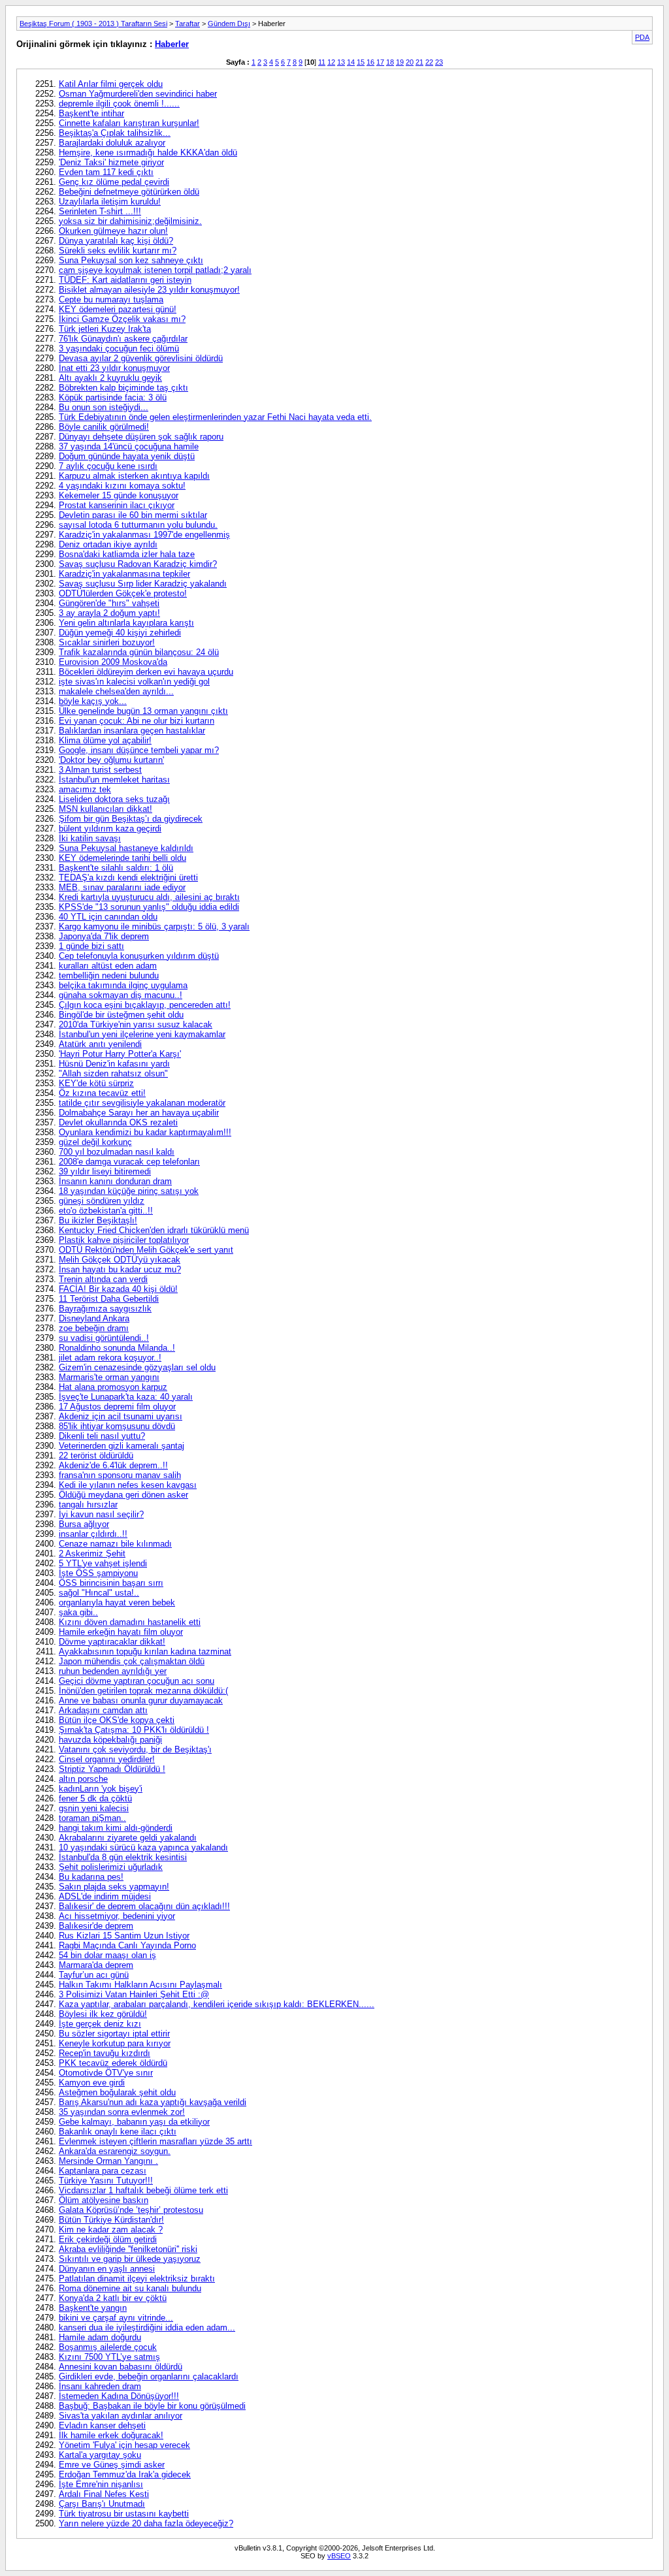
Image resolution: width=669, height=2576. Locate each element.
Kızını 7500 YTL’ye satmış (109, 2357)
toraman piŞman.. (92, 1818)
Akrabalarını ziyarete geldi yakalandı (128, 1838)
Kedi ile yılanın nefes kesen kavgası (128, 1485)
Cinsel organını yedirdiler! (107, 1759)
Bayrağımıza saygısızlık (105, 1309)
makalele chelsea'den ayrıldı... (116, 691)
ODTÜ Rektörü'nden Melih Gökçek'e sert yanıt (146, 1250)
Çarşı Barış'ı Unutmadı (102, 2504)
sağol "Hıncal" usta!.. (99, 1593)
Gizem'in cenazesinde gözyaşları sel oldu (137, 1367)
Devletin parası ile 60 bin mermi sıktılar (133, 515)
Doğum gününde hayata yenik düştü (127, 456)
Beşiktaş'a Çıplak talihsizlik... (115, 133)
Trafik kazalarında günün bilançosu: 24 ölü (139, 652)
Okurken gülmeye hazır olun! (113, 231)
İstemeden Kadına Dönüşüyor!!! (119, 2396)
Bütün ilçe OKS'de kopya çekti (117, 1720)
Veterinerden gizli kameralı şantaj (122, 1446)
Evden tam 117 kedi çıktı (106, 172)
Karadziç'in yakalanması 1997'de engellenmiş (144, 535)
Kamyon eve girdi (92, 2083)
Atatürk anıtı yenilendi (100, 1044)
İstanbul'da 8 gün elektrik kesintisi (123, 1857)
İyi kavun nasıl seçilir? (101, 1514)
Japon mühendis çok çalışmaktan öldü (132, 1661)
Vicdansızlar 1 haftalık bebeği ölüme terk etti (143, 2190)
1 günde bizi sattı (91, 946)
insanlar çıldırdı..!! (93, 1534)
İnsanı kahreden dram (100, 2386)
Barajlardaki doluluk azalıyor (112, 143)
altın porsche (83, 1779)
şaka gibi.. (78, 1612)
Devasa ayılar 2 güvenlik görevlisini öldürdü (141, 358)
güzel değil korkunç (95, 1142)
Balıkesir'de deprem (96, 1926)
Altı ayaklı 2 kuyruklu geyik (110, 378)
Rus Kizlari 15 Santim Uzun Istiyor (124, 1936)
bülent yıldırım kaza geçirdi (110, 829)
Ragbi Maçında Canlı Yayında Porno (127, 1945)
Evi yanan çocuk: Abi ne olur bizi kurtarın (137, 721)
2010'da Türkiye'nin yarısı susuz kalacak (136, 1024)
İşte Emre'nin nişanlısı (101, 2484)
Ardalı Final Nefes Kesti (104, 2494)
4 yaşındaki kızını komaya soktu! (122, 486)
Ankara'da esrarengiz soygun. (115, 2151)
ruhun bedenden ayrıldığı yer (113, 1671)
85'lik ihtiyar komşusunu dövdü (117, 1426)
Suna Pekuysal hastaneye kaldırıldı (126, 848)
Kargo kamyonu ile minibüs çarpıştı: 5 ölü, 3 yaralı (154, 926)
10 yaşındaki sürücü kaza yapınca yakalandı (143, 1847)
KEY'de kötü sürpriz (96, 1083)
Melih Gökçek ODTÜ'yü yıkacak (120, 1260)
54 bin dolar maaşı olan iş (107, 1955)
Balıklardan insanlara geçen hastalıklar (132, 731)
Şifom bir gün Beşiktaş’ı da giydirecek (131, 819)
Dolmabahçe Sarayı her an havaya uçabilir (139, 1113)
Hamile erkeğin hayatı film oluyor (121, 1632)
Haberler (172, 44)
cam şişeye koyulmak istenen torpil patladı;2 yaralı (155, 270)
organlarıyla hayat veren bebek (117, 1602)
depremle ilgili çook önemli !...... (119, 104)
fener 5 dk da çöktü (95, 1798)
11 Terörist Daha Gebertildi (109, 1299)
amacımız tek (85, 789)
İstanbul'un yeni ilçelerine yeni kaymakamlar (142, 1034)
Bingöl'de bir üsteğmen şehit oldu (121, 1015)
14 (351, 62)
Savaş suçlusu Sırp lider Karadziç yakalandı (143, 584)
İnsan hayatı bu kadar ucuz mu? (120, 1269)
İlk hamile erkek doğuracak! (111, 2435)
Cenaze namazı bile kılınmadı (115, 1544)
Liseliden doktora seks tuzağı (114, 799)
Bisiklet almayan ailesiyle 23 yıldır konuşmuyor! (149, 290)
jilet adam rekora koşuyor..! (110, 1358)
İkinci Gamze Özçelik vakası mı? (122, 319)
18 (390, 62)
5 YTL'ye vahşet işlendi (103, 1563)
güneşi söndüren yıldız (102, 1201)
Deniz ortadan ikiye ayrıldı (108, 544)
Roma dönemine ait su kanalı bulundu (130, 2288)
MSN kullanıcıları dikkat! (106, 809)
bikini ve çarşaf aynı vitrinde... (116, 2318)
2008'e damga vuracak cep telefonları (129, 1162)
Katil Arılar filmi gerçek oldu (111, 84)
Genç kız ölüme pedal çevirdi (114, 182)
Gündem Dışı (229, 24)
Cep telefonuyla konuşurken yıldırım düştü (139, 956)
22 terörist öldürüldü (96, 1456)
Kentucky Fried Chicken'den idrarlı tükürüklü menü (154, 1230)
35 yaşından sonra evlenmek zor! (122, 2112)
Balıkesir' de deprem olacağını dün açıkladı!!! (144, 1906)
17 (380, 62)
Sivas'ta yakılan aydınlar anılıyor (121, 2416)
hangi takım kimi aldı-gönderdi (116, 1828)
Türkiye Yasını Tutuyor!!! (106, 2181)
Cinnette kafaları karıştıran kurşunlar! (129, 123)
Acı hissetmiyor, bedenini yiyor (117, 1916)
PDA (642, 37)
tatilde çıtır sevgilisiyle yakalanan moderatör (142, 1103)
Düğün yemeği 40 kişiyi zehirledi (120, 633)
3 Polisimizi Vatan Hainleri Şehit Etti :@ (134, 1994)
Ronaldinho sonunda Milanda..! (117, 1348)
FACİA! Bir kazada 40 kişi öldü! (118, 1289)
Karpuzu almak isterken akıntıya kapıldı (134, 476)
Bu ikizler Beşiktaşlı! (98, 1220)
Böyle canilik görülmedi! (104, 427)
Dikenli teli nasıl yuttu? (102, 1436)
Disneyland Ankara (94, 1318)
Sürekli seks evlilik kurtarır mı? (118, 250)
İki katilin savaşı (90, 838)
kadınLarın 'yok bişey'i (101, 1789)
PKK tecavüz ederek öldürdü (113, 2063)
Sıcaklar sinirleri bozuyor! (107, 642)
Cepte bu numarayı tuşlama (111, 299)
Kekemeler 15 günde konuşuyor (119, 495)
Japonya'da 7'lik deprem (104, 936)
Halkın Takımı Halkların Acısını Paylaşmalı (140, 1985)
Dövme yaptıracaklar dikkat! (112, 1642)
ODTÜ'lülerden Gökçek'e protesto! (123, 593)
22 (429, 62)
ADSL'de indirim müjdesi (105, 1896)
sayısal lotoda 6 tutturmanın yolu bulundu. (138, 525)
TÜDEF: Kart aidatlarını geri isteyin (125, 280)
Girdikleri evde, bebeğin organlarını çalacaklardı (149, 2376)
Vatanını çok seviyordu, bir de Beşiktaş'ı (135, 1749)
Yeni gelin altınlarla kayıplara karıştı (126, 623)
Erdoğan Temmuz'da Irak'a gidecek (125, 2474)
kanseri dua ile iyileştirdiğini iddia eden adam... (147, 2327)
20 (410, 62)
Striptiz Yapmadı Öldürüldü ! (112, 1769)
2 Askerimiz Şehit (92, 1554)
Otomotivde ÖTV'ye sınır (106, 2073)
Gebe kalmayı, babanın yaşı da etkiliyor (134, 2122)
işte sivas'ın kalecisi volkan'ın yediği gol (134, 682)
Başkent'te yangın (93, 2308)
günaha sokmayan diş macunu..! (121, 995)
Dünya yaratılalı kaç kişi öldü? (116, 241)
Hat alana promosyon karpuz (113, 1387)
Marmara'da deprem (96, 1965)
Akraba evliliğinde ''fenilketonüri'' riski (128, 2249)
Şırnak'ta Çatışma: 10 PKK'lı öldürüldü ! (134, 1730)
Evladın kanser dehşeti (102, 2425)
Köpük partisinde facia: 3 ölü (113, 397)
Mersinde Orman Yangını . (108, 2161)
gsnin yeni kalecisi (94, 1808)
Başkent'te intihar (91, 113)
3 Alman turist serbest (100, 770)
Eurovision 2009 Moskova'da (113, 662)
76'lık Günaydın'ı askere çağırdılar (123, 339)
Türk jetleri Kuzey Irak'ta (105, 329)
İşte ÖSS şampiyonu (98, 1573)
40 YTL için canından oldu (108, 917)
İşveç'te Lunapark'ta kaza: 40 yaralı (126, 1397)
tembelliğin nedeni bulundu (109, 975)
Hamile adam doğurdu (100, 2337)
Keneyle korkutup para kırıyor (115, 2043)
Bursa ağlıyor (84, 1524)
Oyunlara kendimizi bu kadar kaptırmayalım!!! (145, 1132)
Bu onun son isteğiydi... (104, 407)
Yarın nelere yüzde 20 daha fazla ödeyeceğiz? (146, 2523)
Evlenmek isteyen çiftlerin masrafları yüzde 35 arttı (155, 2141)
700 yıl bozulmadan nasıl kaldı (117, 1152)
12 (331, 62)
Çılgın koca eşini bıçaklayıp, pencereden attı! (145, 1005)
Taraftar (188, 24)
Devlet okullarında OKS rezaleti (118, 1122)
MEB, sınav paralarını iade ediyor (122, 887)
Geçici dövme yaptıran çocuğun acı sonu (137, 1681)
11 (322, 62)
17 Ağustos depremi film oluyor (117, 1407)
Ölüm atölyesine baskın (104, 2200)
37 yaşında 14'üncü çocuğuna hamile (129, 446)
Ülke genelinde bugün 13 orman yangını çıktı (143, 711)
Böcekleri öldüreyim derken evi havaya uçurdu (146, 672)
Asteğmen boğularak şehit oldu (117, 2092)
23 (439, 62)
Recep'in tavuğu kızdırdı (105, 2053)
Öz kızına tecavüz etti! (102, 1093)
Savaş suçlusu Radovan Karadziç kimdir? (138, 564)
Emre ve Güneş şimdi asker (112, 2465)
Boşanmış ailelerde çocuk (108, 2347)
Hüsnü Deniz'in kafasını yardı (114, 1064)
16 (370, 62)
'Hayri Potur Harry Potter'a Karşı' (120, 1054)
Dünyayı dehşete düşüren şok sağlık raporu (141, 437)
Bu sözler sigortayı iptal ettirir (114, 2034)
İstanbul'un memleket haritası (114, 780)
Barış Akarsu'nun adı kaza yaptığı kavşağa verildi (153, 2102)
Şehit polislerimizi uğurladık (111, 1867)
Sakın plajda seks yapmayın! (114, 1887)
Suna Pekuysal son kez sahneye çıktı (131, 260)
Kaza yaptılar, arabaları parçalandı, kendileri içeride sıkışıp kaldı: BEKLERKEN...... (217, 2004)
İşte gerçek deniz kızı (100, 2024)
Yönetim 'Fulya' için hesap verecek (124, 2445)
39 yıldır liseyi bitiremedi (105, 1171)
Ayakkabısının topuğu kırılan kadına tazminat (145, 1651)
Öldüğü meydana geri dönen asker (123, 1495)
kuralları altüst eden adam (108, 966)
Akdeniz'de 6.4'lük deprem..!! (113, 1465)
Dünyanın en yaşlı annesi (107, 2269)
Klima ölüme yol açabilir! (105, 740)
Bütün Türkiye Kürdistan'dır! (111, 2220)
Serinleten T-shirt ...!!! (100, 211)
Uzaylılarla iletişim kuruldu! (110, 201)
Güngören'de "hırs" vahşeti (109, 603)
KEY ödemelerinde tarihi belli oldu (122, 858)
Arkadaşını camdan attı (103, 1710)
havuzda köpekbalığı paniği (110, 1740)
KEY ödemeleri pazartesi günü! (118, 309)
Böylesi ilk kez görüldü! (103, 2014)
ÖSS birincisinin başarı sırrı (111, 1583)
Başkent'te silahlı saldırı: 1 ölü (116, 868)
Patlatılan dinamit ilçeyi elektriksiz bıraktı (137, 2278)
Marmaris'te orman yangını (109, 1377)
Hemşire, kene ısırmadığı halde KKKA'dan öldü (148, 153)
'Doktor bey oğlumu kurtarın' (111, 760)
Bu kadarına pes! (91, 1877)
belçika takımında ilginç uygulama (123, 985)
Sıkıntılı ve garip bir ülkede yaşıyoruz (130, 2259)
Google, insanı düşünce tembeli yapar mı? (139, 750)
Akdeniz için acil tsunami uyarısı (121, 1416)
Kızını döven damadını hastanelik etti (130, 1622)
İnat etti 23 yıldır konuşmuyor (114, 368)
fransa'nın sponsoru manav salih (120, 1475)
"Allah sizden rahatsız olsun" (113, 1073)
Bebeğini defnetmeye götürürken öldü (129, 192)
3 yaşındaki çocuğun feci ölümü (119, 348)
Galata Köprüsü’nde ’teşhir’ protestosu (131, 2210)
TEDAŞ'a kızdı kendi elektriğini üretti (128, 877)
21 (419, 62)
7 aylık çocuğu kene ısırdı (108, 466)
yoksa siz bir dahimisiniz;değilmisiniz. (130, 221)
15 (361, 62)
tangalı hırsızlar (88, 1505)
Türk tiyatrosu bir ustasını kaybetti (124, 2514)
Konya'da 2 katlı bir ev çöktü (113, 2298)
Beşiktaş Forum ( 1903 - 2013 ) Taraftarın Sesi (93, 24)
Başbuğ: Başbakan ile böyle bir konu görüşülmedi (152, 2406)
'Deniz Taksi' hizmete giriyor (111, 162)
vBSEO (339, 2556)
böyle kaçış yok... (93, 701)
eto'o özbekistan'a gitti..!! (106, 1211)
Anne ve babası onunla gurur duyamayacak (141, 1700)
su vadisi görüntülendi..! (104, 1338)
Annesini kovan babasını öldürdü (121, 2367)
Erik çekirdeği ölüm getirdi (108, 2239)
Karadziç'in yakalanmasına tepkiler (124, 574)
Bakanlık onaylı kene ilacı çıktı (118, 2132)
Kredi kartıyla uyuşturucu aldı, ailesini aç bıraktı (149, 897)
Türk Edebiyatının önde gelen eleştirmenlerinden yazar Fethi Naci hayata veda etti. (215, 417)
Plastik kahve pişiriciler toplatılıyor (124, 1240)
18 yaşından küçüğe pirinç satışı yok (129, 1191)
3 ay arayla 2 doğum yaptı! (109, 613)
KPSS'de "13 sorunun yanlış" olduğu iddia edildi (149, 907)
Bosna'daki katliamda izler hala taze (127, 554)
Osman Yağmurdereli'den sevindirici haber (138, 94)
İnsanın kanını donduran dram (115, 1181)
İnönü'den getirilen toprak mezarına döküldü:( (143, 1691)
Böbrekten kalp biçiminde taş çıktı (123, 388)
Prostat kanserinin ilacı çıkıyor (117, 505)
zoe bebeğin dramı (94, 1328)
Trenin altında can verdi (103, 1279)
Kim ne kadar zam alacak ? (111, 2230)
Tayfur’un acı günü (94, 1975)
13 (341, 62)
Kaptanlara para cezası (103, 2171)
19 (400, 62)
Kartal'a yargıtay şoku (100, 2455)
